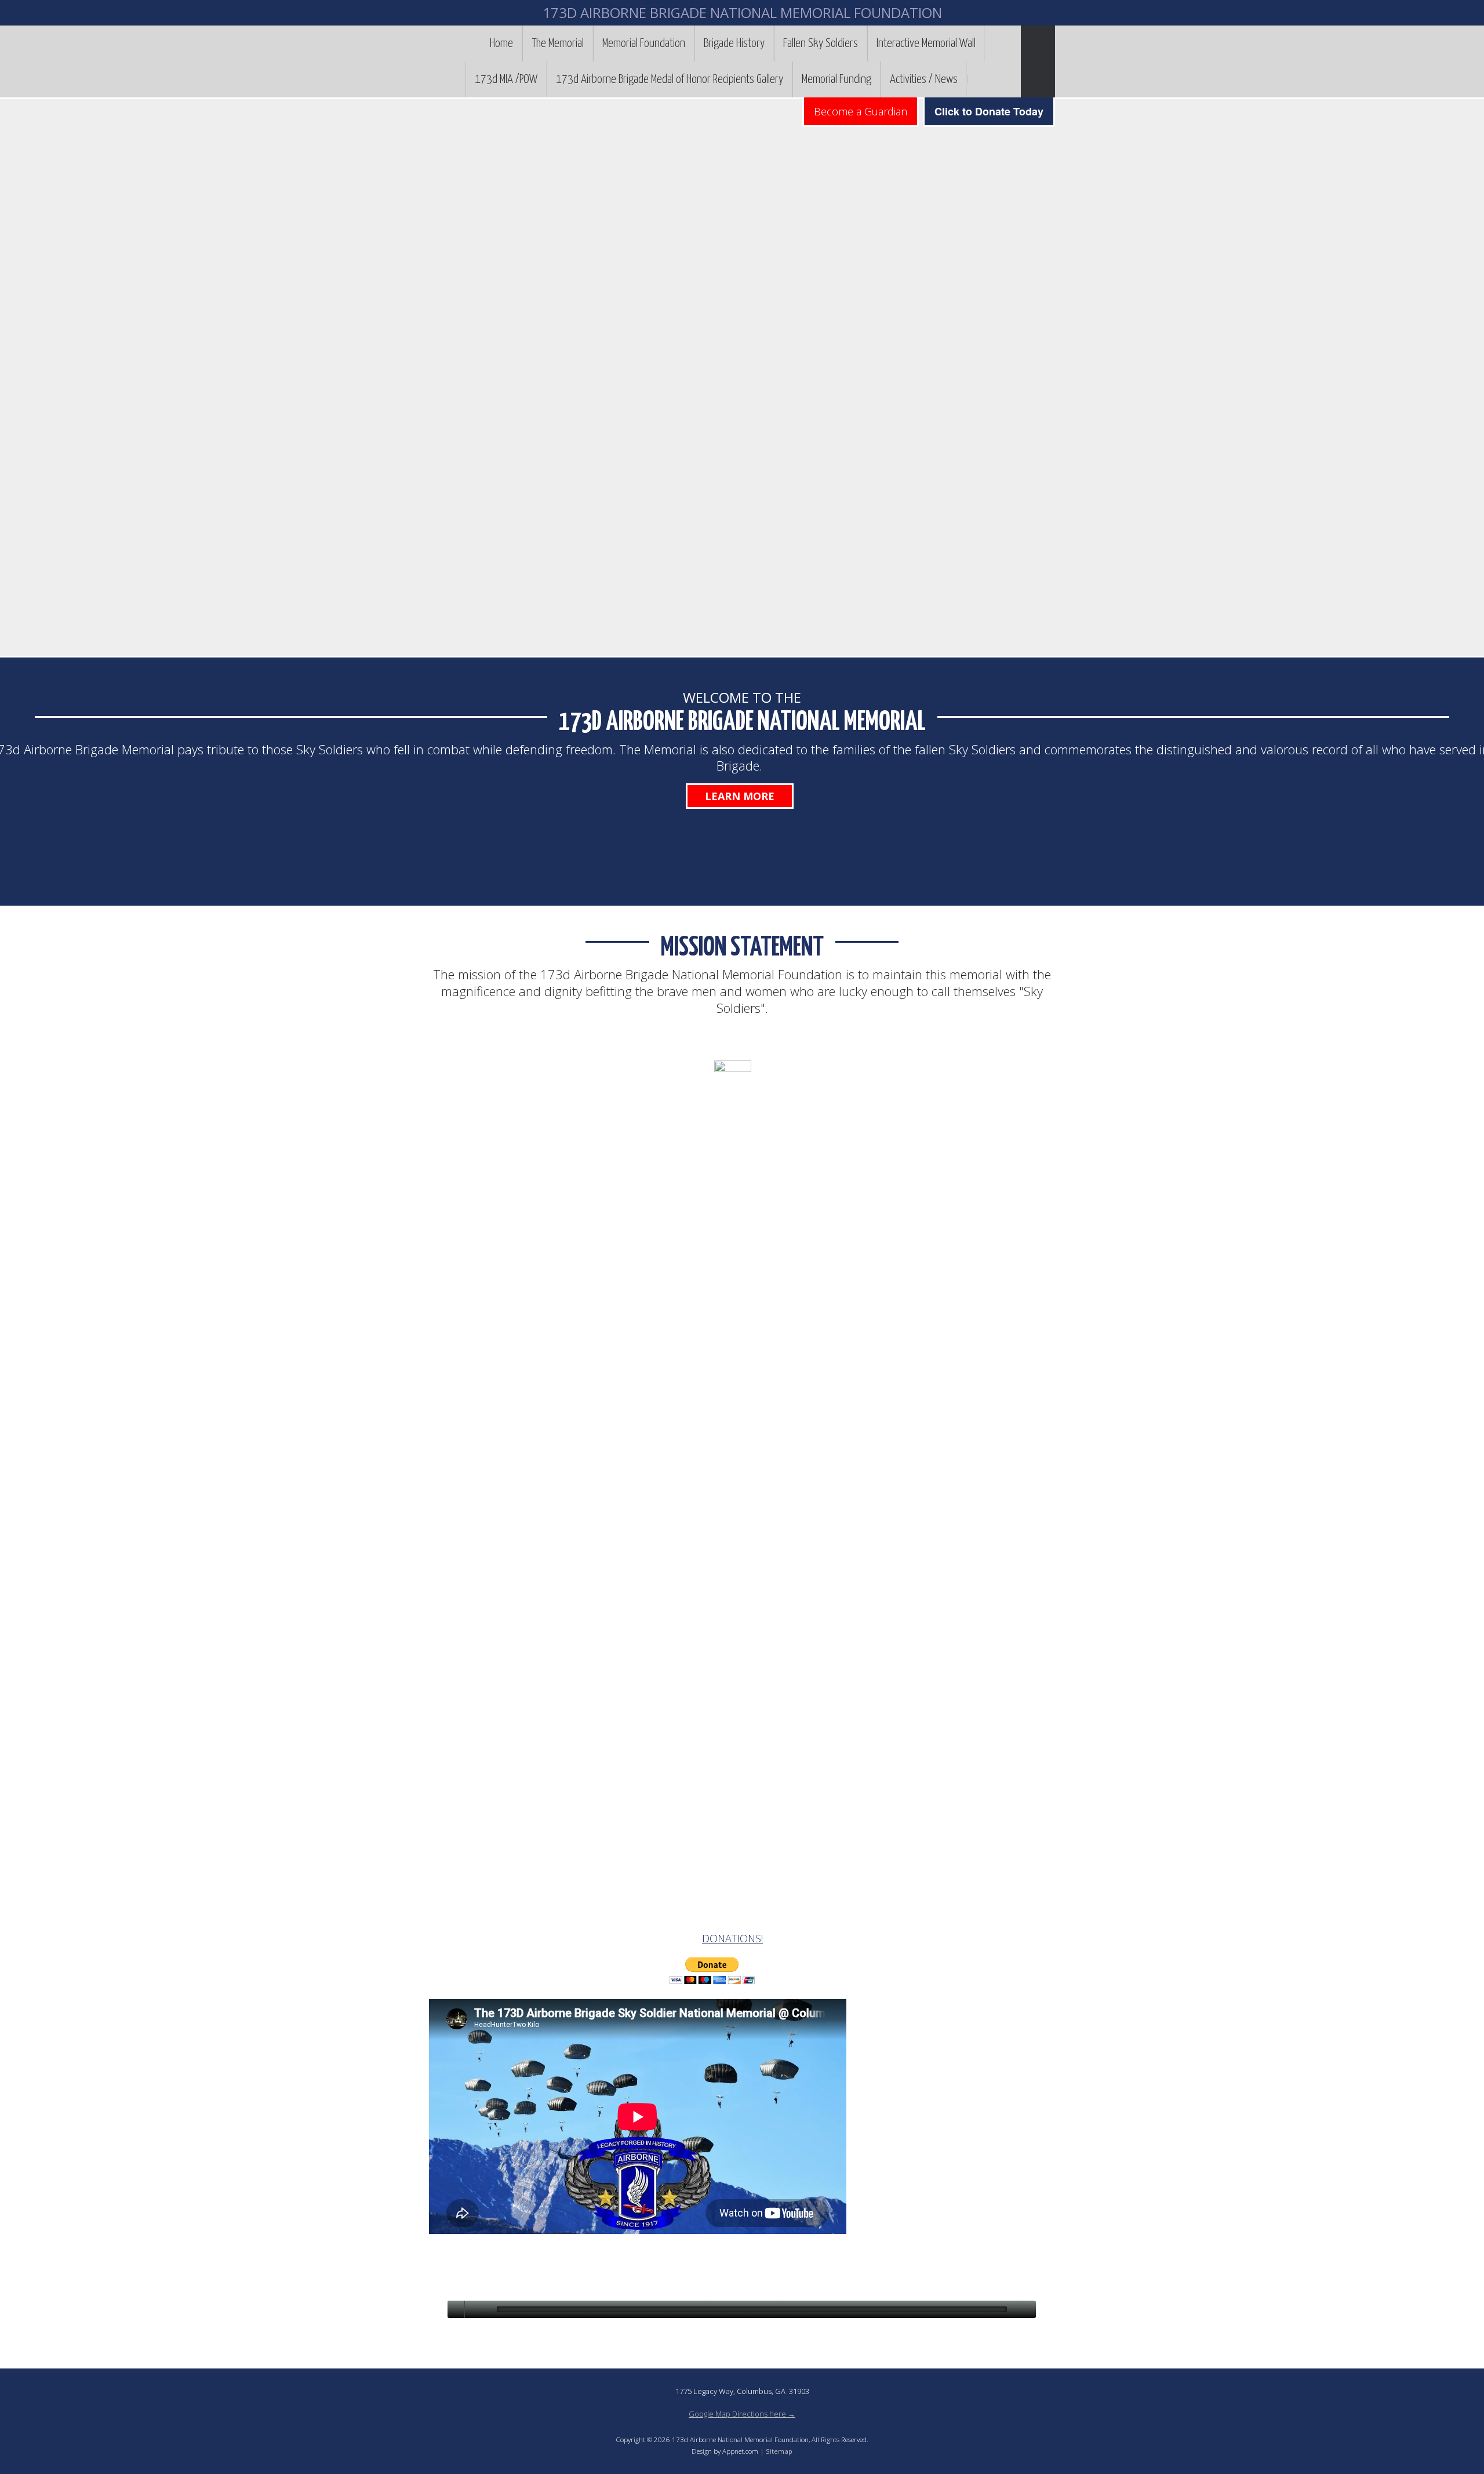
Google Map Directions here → (742, 2414)
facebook (976, 79)
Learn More (740, 796)
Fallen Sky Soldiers (821, 43)
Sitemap (779, 2451)
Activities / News (924, 79)
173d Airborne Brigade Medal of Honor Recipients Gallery (670, 79)
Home (501, 43)
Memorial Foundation (644, 43)
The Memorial (558, 43)
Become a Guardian (861, 111)
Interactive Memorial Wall (926, 43)
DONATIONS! (732, 1938)
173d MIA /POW (506, 79)
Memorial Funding (836, 79)
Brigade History (734, 43)
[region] (742, 377)
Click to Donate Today (989, 111)
